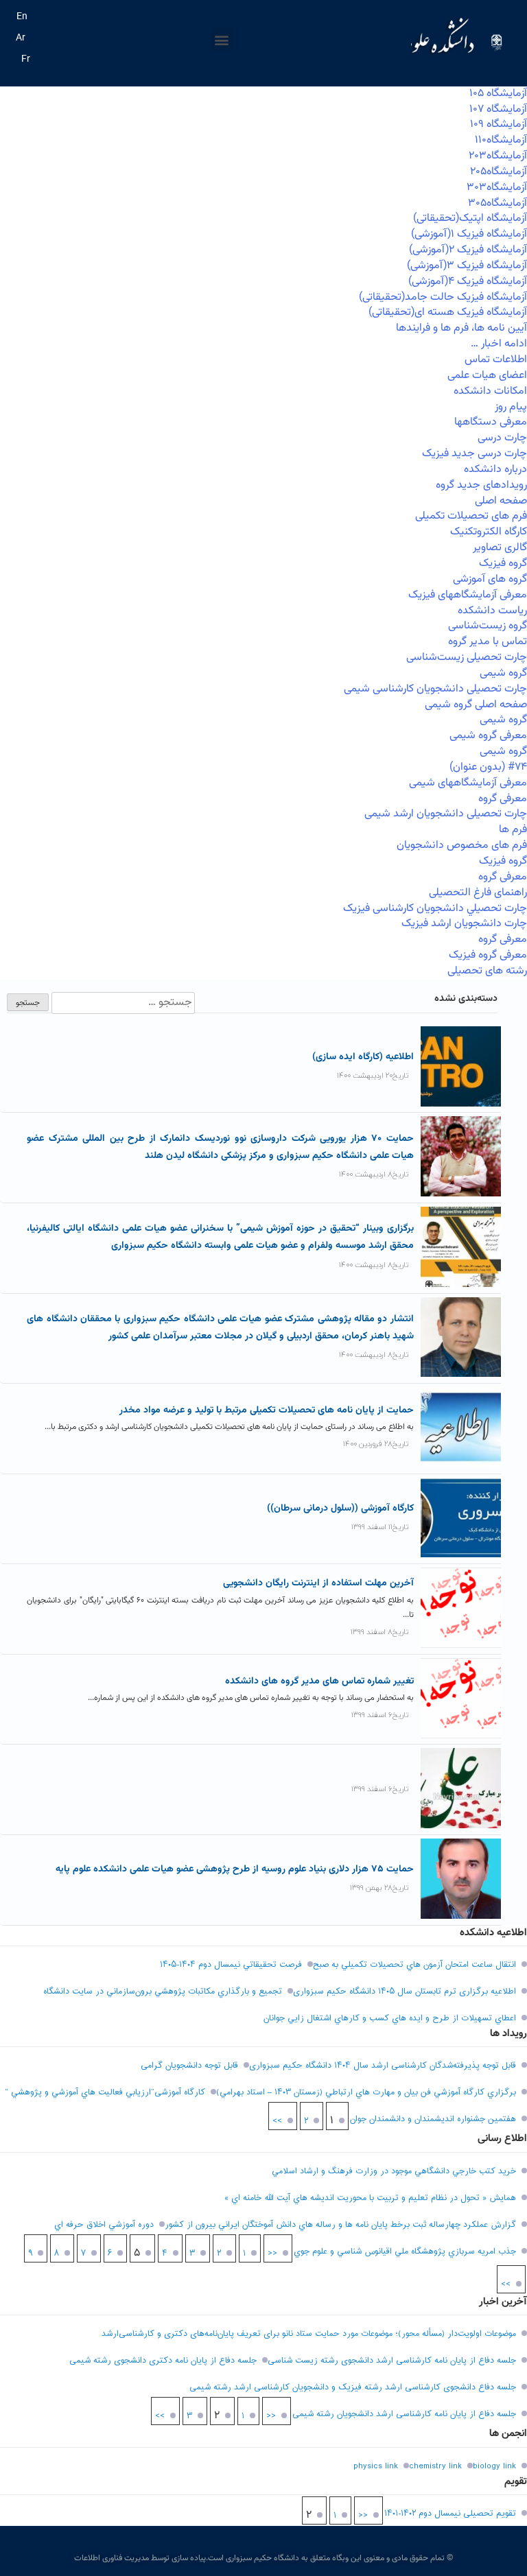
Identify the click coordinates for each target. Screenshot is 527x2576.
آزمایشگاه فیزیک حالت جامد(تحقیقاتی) (443, 297)
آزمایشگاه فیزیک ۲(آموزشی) (468, 250)
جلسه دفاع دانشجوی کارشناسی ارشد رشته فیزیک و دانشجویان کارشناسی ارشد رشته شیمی (353, 2387)
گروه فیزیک (503, 564)
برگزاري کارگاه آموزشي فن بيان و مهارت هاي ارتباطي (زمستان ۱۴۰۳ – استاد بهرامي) (366, 2092)
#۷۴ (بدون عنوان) (488, 767)
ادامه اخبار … (499, 344)
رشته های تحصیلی (487, 971)
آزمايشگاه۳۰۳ (497, 188)
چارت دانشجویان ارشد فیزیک (464, 924)
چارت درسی (502, 438)
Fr (26, 60)
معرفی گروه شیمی (488, 736)
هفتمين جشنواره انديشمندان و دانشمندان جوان (433, 2119)
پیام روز (511, 407)
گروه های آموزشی (490, 579)
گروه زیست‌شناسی (488, 626)
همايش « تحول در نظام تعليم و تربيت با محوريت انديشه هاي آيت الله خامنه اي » (370, 2198)
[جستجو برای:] (122, 1003)
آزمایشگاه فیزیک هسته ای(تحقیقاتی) (448, 312)
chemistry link (435, 2466)
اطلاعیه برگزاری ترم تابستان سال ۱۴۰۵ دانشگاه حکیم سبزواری (405, 1992)
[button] (222, 39)
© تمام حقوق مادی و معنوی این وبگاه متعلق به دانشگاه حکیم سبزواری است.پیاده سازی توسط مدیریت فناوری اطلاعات (263, 2558)
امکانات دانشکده (490, 391)
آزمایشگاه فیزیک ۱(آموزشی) (469, 234)
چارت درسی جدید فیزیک (475, 454)
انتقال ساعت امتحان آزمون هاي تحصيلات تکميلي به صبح (414, 1965)
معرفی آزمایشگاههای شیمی (468, 783)
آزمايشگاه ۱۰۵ (498, 94)
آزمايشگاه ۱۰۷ (498, 109)
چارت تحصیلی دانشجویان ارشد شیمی (446, 814)
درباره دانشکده (495, 470)
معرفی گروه (503, 799)
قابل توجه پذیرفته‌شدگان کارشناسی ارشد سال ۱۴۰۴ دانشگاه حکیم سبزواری (383, 2066)
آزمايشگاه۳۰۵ (497, 203)
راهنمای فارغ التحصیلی (478, 893)
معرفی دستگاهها (491, 422)
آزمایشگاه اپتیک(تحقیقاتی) (470, 218)
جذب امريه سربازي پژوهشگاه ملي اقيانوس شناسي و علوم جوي (405, 2252)
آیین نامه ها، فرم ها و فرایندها (461, 328)
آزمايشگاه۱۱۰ (501, 140)
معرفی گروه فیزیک (488, 955)
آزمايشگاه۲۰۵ (499, 172)
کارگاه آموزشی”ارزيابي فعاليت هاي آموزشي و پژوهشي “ (105, 2092)
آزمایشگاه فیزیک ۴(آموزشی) (468, 282)
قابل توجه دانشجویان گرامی (189, 2066)
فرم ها (513, 830)
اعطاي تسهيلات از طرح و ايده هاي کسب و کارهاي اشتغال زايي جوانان (390, 2018)
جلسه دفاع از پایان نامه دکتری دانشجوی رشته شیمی (163, 2361)
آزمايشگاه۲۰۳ (498, 156)
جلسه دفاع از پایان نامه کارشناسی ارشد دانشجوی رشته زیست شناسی (392, 2361)
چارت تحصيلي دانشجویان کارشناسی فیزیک (435, 909)
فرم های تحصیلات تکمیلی (471, 516)
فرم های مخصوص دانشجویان (462, 846)
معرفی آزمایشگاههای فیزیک (468, 595)
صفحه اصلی (501, 501)
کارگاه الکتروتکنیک (489, 532)
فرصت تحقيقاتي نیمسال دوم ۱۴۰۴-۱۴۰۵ (231, 1965)
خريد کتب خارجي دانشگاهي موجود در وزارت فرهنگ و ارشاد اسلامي (394, 2171)
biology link (494, 2466)
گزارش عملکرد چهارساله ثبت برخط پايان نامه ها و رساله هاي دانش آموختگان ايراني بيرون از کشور (340, 2225)
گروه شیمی (503, 673)
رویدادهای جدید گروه (481, 485)
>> (277, 2121)
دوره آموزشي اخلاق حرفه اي (104, 2225)
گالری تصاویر (500, 548)
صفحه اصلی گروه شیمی (476, 705)
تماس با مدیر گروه (488, 642)
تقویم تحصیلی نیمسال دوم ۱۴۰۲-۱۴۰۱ (450, 2514)
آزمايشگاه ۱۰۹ (499, 125)
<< (272, 2254)
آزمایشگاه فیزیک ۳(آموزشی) (467, 266)
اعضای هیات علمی (487, 376)
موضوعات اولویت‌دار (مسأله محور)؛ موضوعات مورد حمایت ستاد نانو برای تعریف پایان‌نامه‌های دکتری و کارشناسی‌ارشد (309, 2334)
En (22, 17)
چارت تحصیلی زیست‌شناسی (467, 658)
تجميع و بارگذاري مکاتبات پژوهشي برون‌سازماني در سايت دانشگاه (163, 1992)
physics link (376, 2466)
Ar (21, 38)
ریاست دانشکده (492, 611)
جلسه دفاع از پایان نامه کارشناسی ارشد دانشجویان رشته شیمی (404, 2414)
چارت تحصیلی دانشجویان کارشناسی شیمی (435, 689)
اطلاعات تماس (496, 360)
